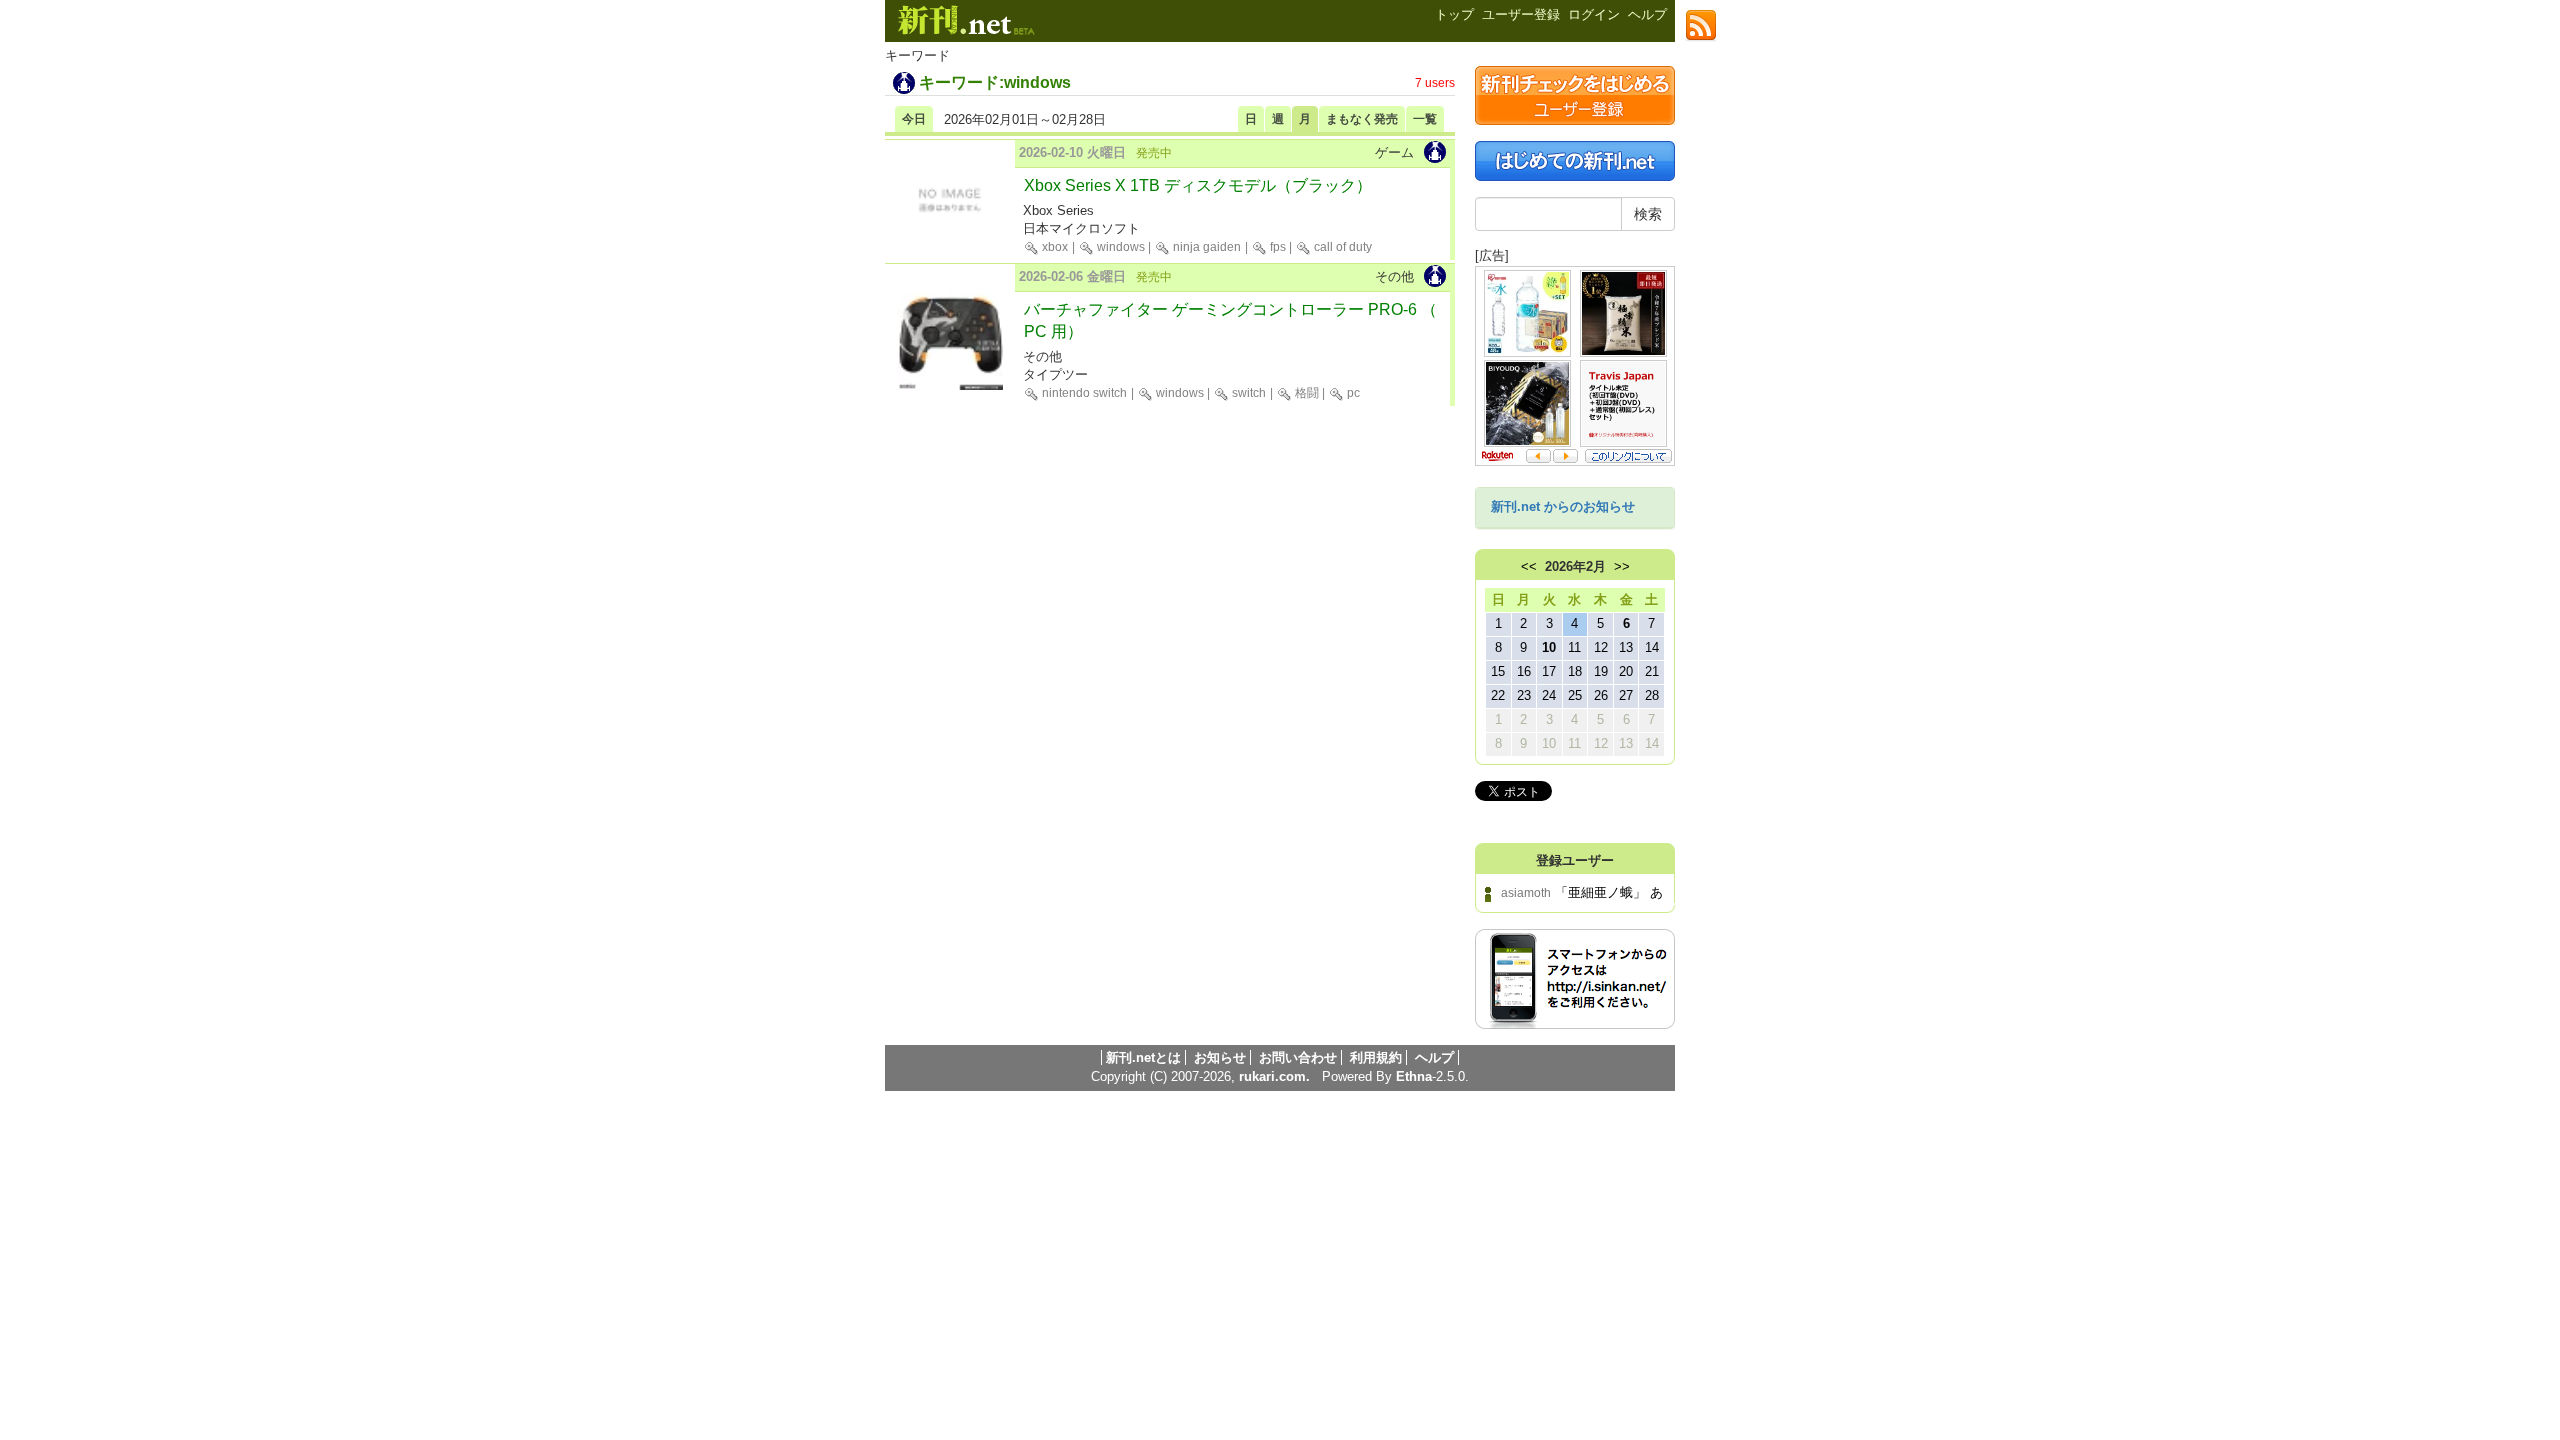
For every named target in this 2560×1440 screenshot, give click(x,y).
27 (1626, 695)
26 (1601, 695)
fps (1276, 247)
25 (1575, 695)
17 (1549, 671)
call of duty (1341, 247)
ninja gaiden (1205, 247)
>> (1622, 566)
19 (1601, 671)
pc (1352, 393)
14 (1652, 647)
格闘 (1305, 393)
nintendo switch (1083, 393)
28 (1652, 695)
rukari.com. (1274, 1076)
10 (1549, 647)
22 (1498, 695)
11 (1574, 647)
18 (1575, 671)
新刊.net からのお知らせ (1563, 506)
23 (1524, 695)
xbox (1053, 247)
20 (1626, 671)
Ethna (1414, 1076)
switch (1247, 393)
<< (1529, 566)
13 (1626, 647)
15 (1498, 671)
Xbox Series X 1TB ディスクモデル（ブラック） (1198, 185)
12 (1601, 647)
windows (1119, 247)
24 (1549, 695)
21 (1652, 671)
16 (1524, 671)
